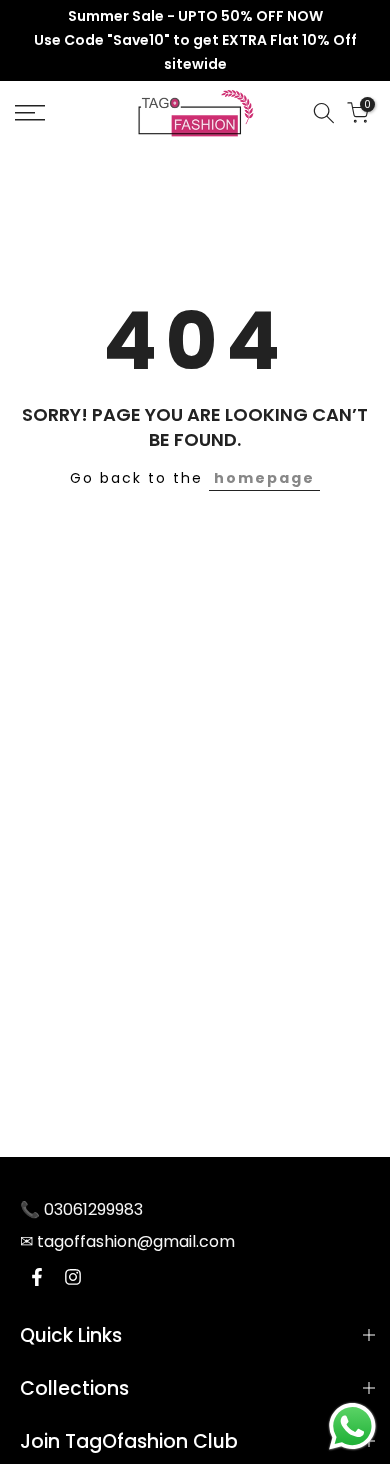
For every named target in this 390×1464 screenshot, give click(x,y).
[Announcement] (195, 40)
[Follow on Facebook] (37, 1277)
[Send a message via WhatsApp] (352, 1426)
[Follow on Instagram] (73, 1277)
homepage (264, 478)
